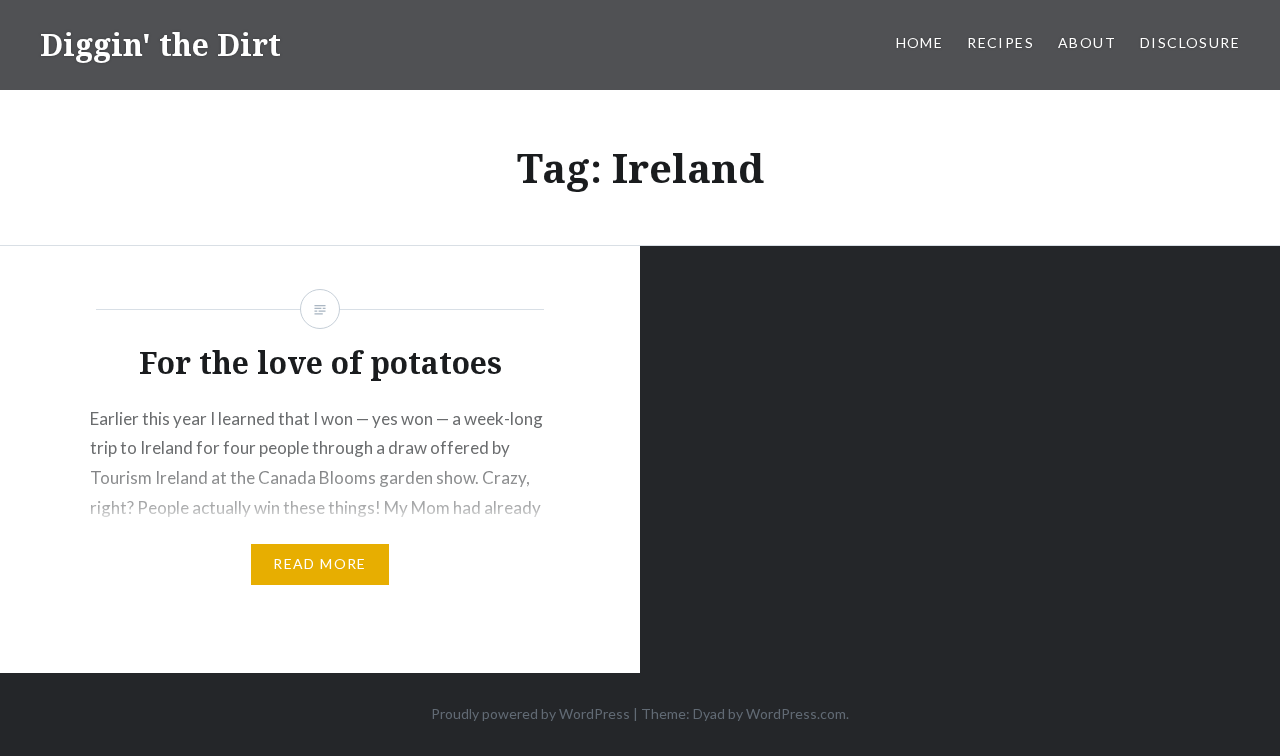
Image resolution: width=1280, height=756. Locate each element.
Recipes (1000, 42)
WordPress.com (796, 713)
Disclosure (1190, 42)
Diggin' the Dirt (160, 44)
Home (920, 42)
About (1087, 42)
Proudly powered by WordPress (530, 713)
